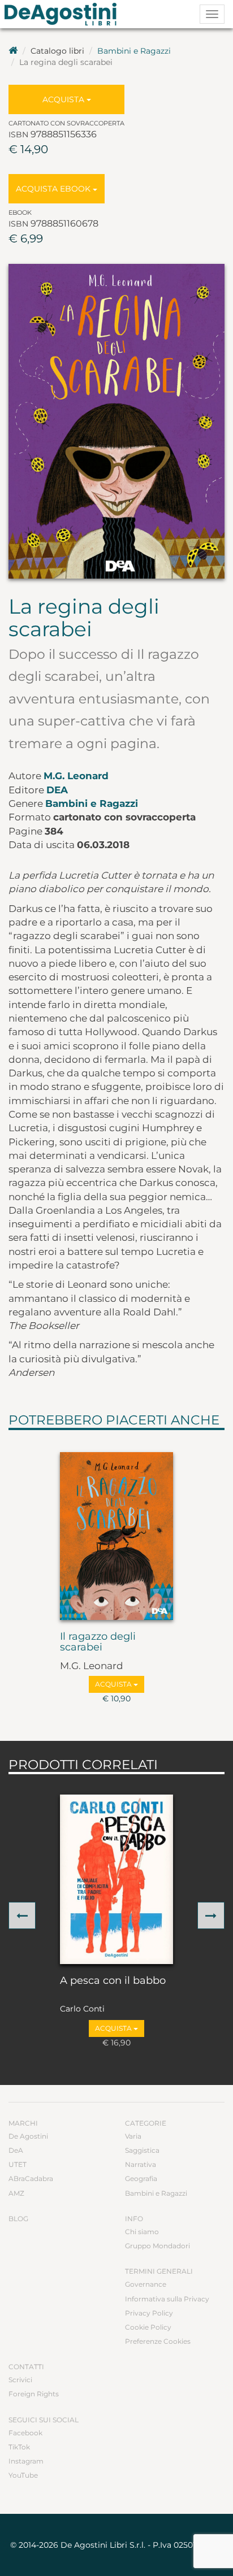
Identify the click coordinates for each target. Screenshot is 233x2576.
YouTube (23, 2475)
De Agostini (28, 2136)
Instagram (26, 2461)
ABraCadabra (31, 2178)
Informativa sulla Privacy (167, 2299)
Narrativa (141, 2164)
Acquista (64, 99)
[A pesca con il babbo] (116, 1879)
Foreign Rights (34, 2394)
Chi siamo (142, 2232)
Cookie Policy (148, 2327)
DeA (57, 790)
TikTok (19, 2447)
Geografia (141, 2178)
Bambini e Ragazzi (134, 51)
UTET (18, 2164)
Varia (133, 2136)
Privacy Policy (149, 2313)
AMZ (16, 2193)
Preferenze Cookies (158, 2341)
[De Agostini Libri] (13, 51)
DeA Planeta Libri (64, 14)
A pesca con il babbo (113, 1981)
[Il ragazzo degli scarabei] (116, 1536)
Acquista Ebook (54, 189)
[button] (22, 1915)
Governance (146, 2284)
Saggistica (142, 2150)
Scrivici (20, 2380)
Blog (18, 2219)
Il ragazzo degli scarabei (98, 1643)
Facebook (25, 2433)
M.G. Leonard (76, 776)
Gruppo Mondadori (158, 2246)
